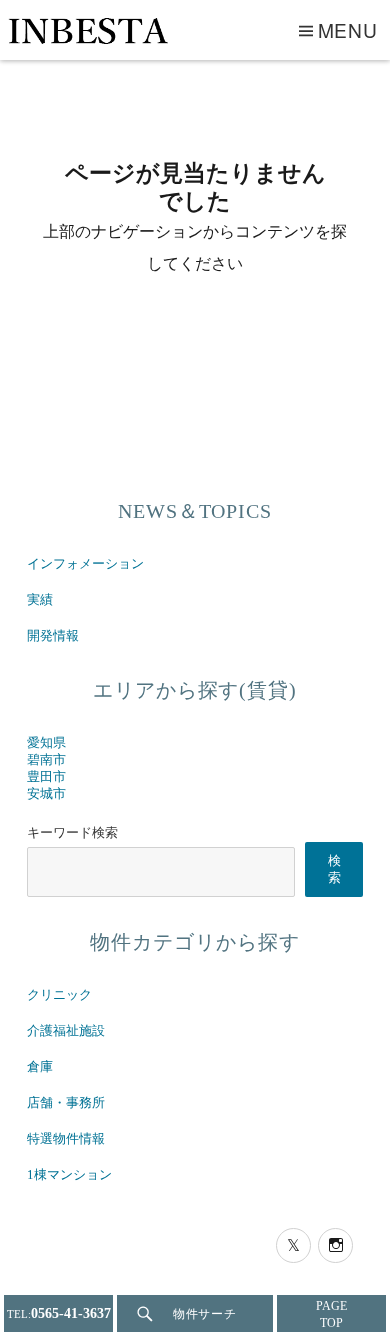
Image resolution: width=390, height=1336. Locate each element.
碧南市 (46, 760)
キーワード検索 (72, 833)
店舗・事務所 (66, 1103)
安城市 (46, 794)
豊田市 (46, 777)
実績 (40, 600)
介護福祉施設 (66, 1031)
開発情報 (53, 636)
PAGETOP (331, 1314)
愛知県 (46, 743)
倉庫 (40, 1067)
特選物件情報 (66, 1139)
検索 (334, 869)
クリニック (59, 995)
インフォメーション (85, 564)
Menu (348, 29)
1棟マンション (69, 1175)
